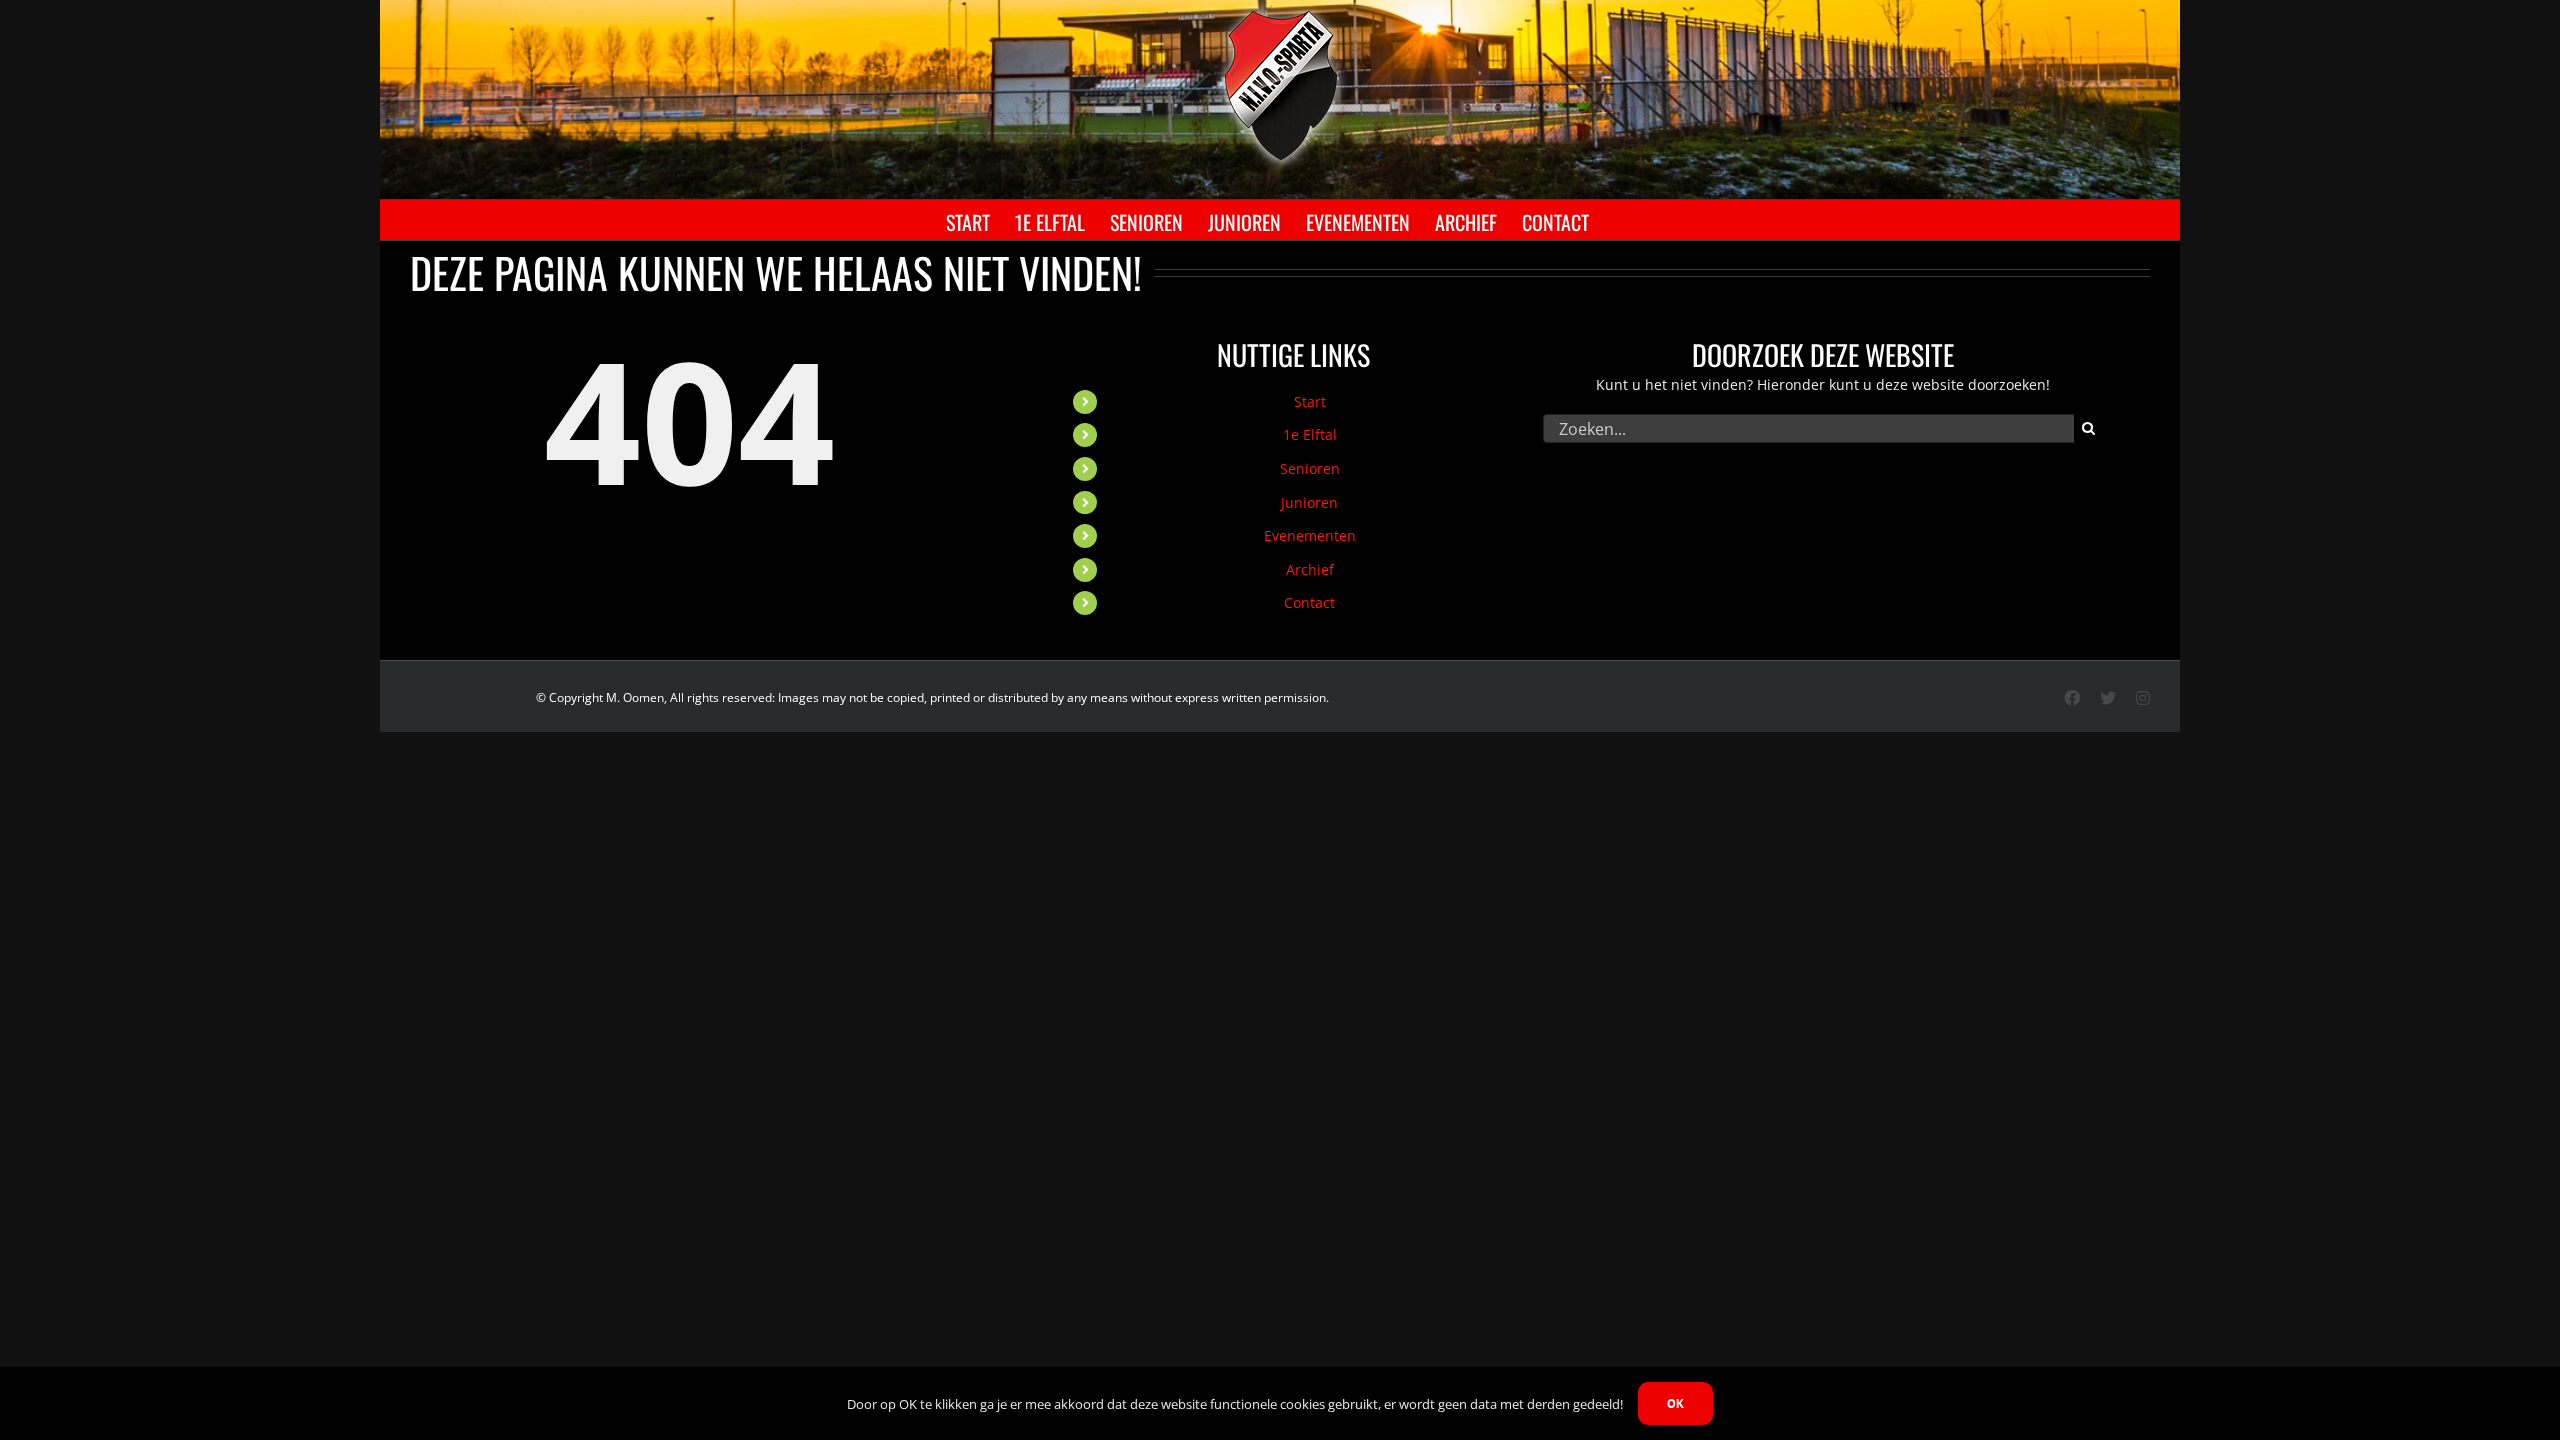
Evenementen (1310, 535)
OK (1675, 1403)
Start (1310, 401)
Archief (1310, 569)
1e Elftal (1310, 434)
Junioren (1309, 502)
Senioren (1310, 468)
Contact (1309, 602)
